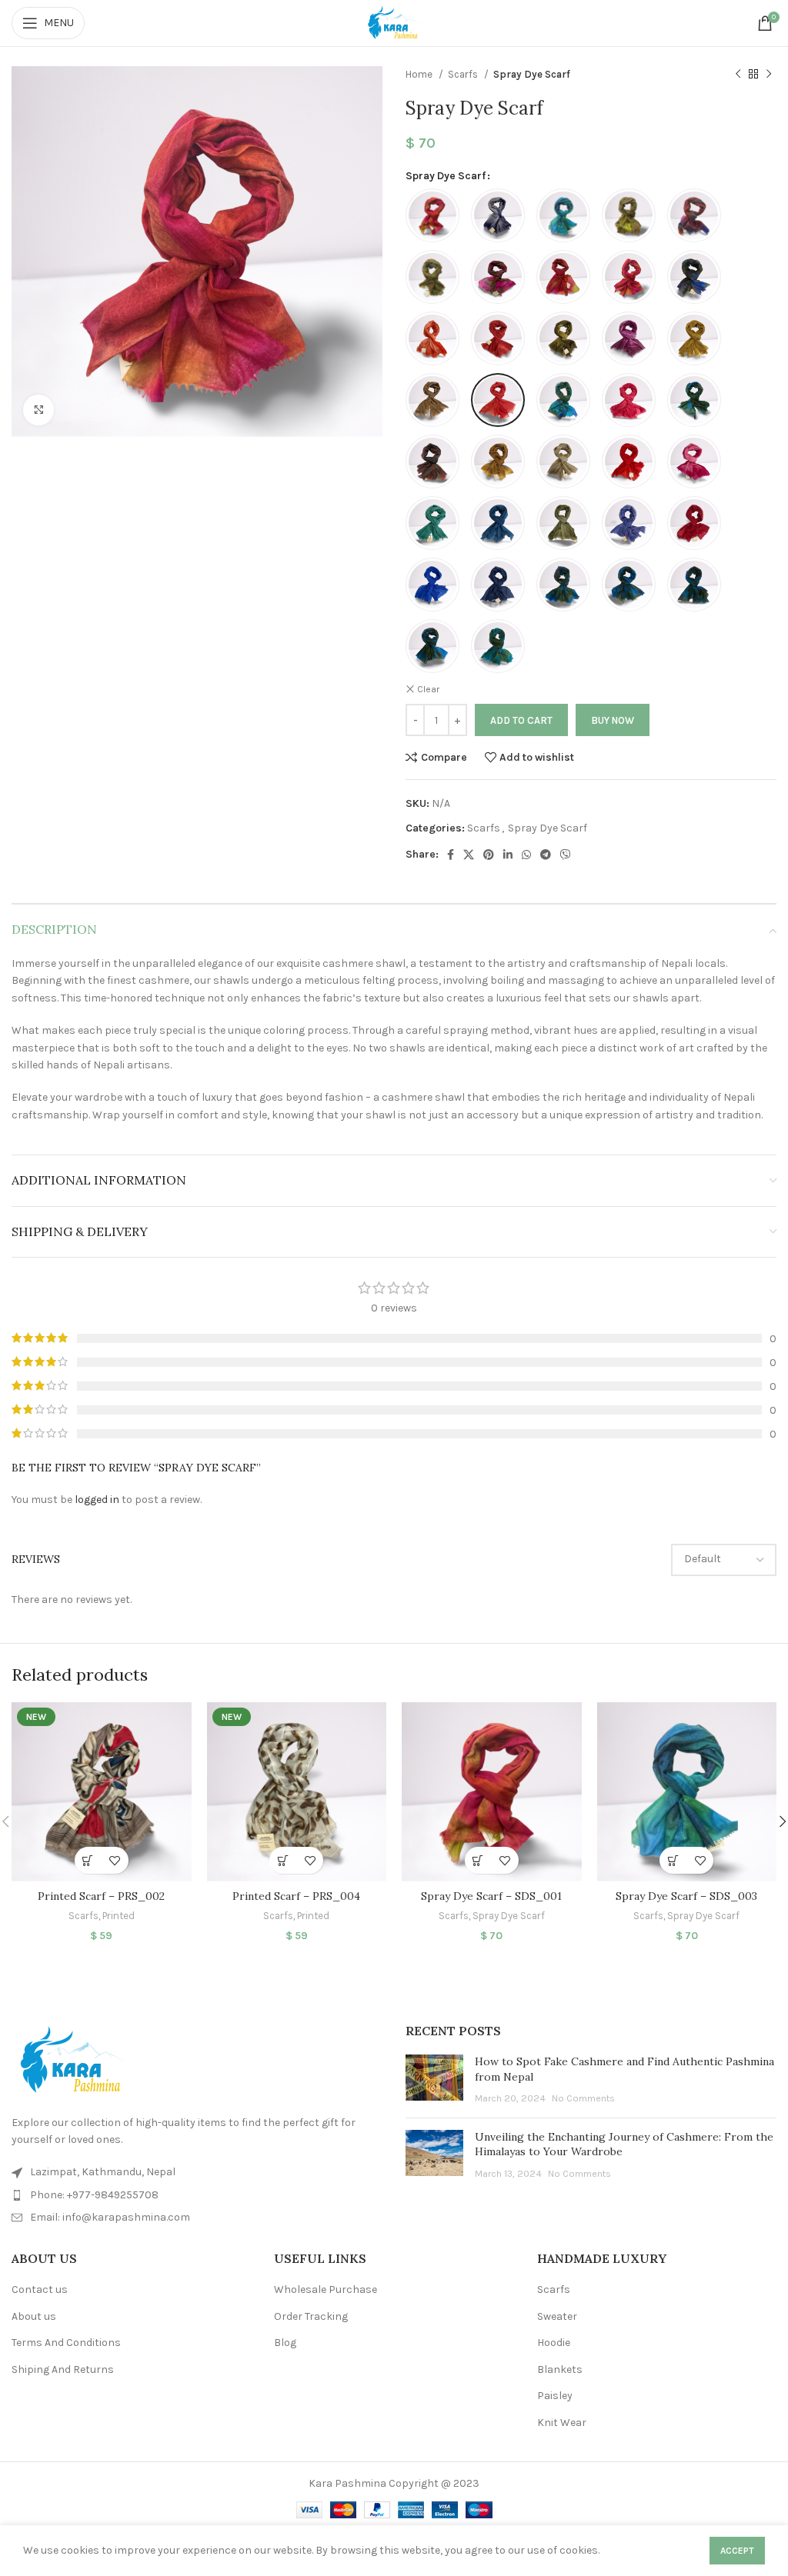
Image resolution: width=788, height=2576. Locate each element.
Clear (428, 689)
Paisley (555, 2396)
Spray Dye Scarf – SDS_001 (491, 1896)
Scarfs (464, 74)
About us (34, 2316)
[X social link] (469, 855)
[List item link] (197, 2195)
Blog (285, 2343)
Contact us (40, 2289)
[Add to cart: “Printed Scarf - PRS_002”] (88, 1860)
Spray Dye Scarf (532, 74)
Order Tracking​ (311, 2316)
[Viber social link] (566, 855)
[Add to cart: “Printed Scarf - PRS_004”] (283, 1860)
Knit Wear (562, 2423)
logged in (97, 1500)
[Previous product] (738, 75)
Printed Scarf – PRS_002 (101, 1896)
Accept (737, 2551)
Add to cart (521, 720)
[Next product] (769, 75)
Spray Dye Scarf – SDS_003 (686, 1896)
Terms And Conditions (66, 2343)
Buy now (613, 720)
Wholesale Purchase (326, 2289)
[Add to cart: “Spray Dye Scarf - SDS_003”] (673, 1860)
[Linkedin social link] (508, 855)
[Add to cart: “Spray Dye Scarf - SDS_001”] (478, 1860)
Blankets (560, 2369)
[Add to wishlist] (115, 1860)
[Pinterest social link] (489, 855)
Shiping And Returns (63, 2369)
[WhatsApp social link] (526, 855)
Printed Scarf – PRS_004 (296, 1896)
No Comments (583, 2098)
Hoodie (554, 2343)
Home (420, 74)
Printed (119, 1916)
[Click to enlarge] (38, 410)
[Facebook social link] (451, 855)
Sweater (557, 2316)
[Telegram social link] (546, 855)
